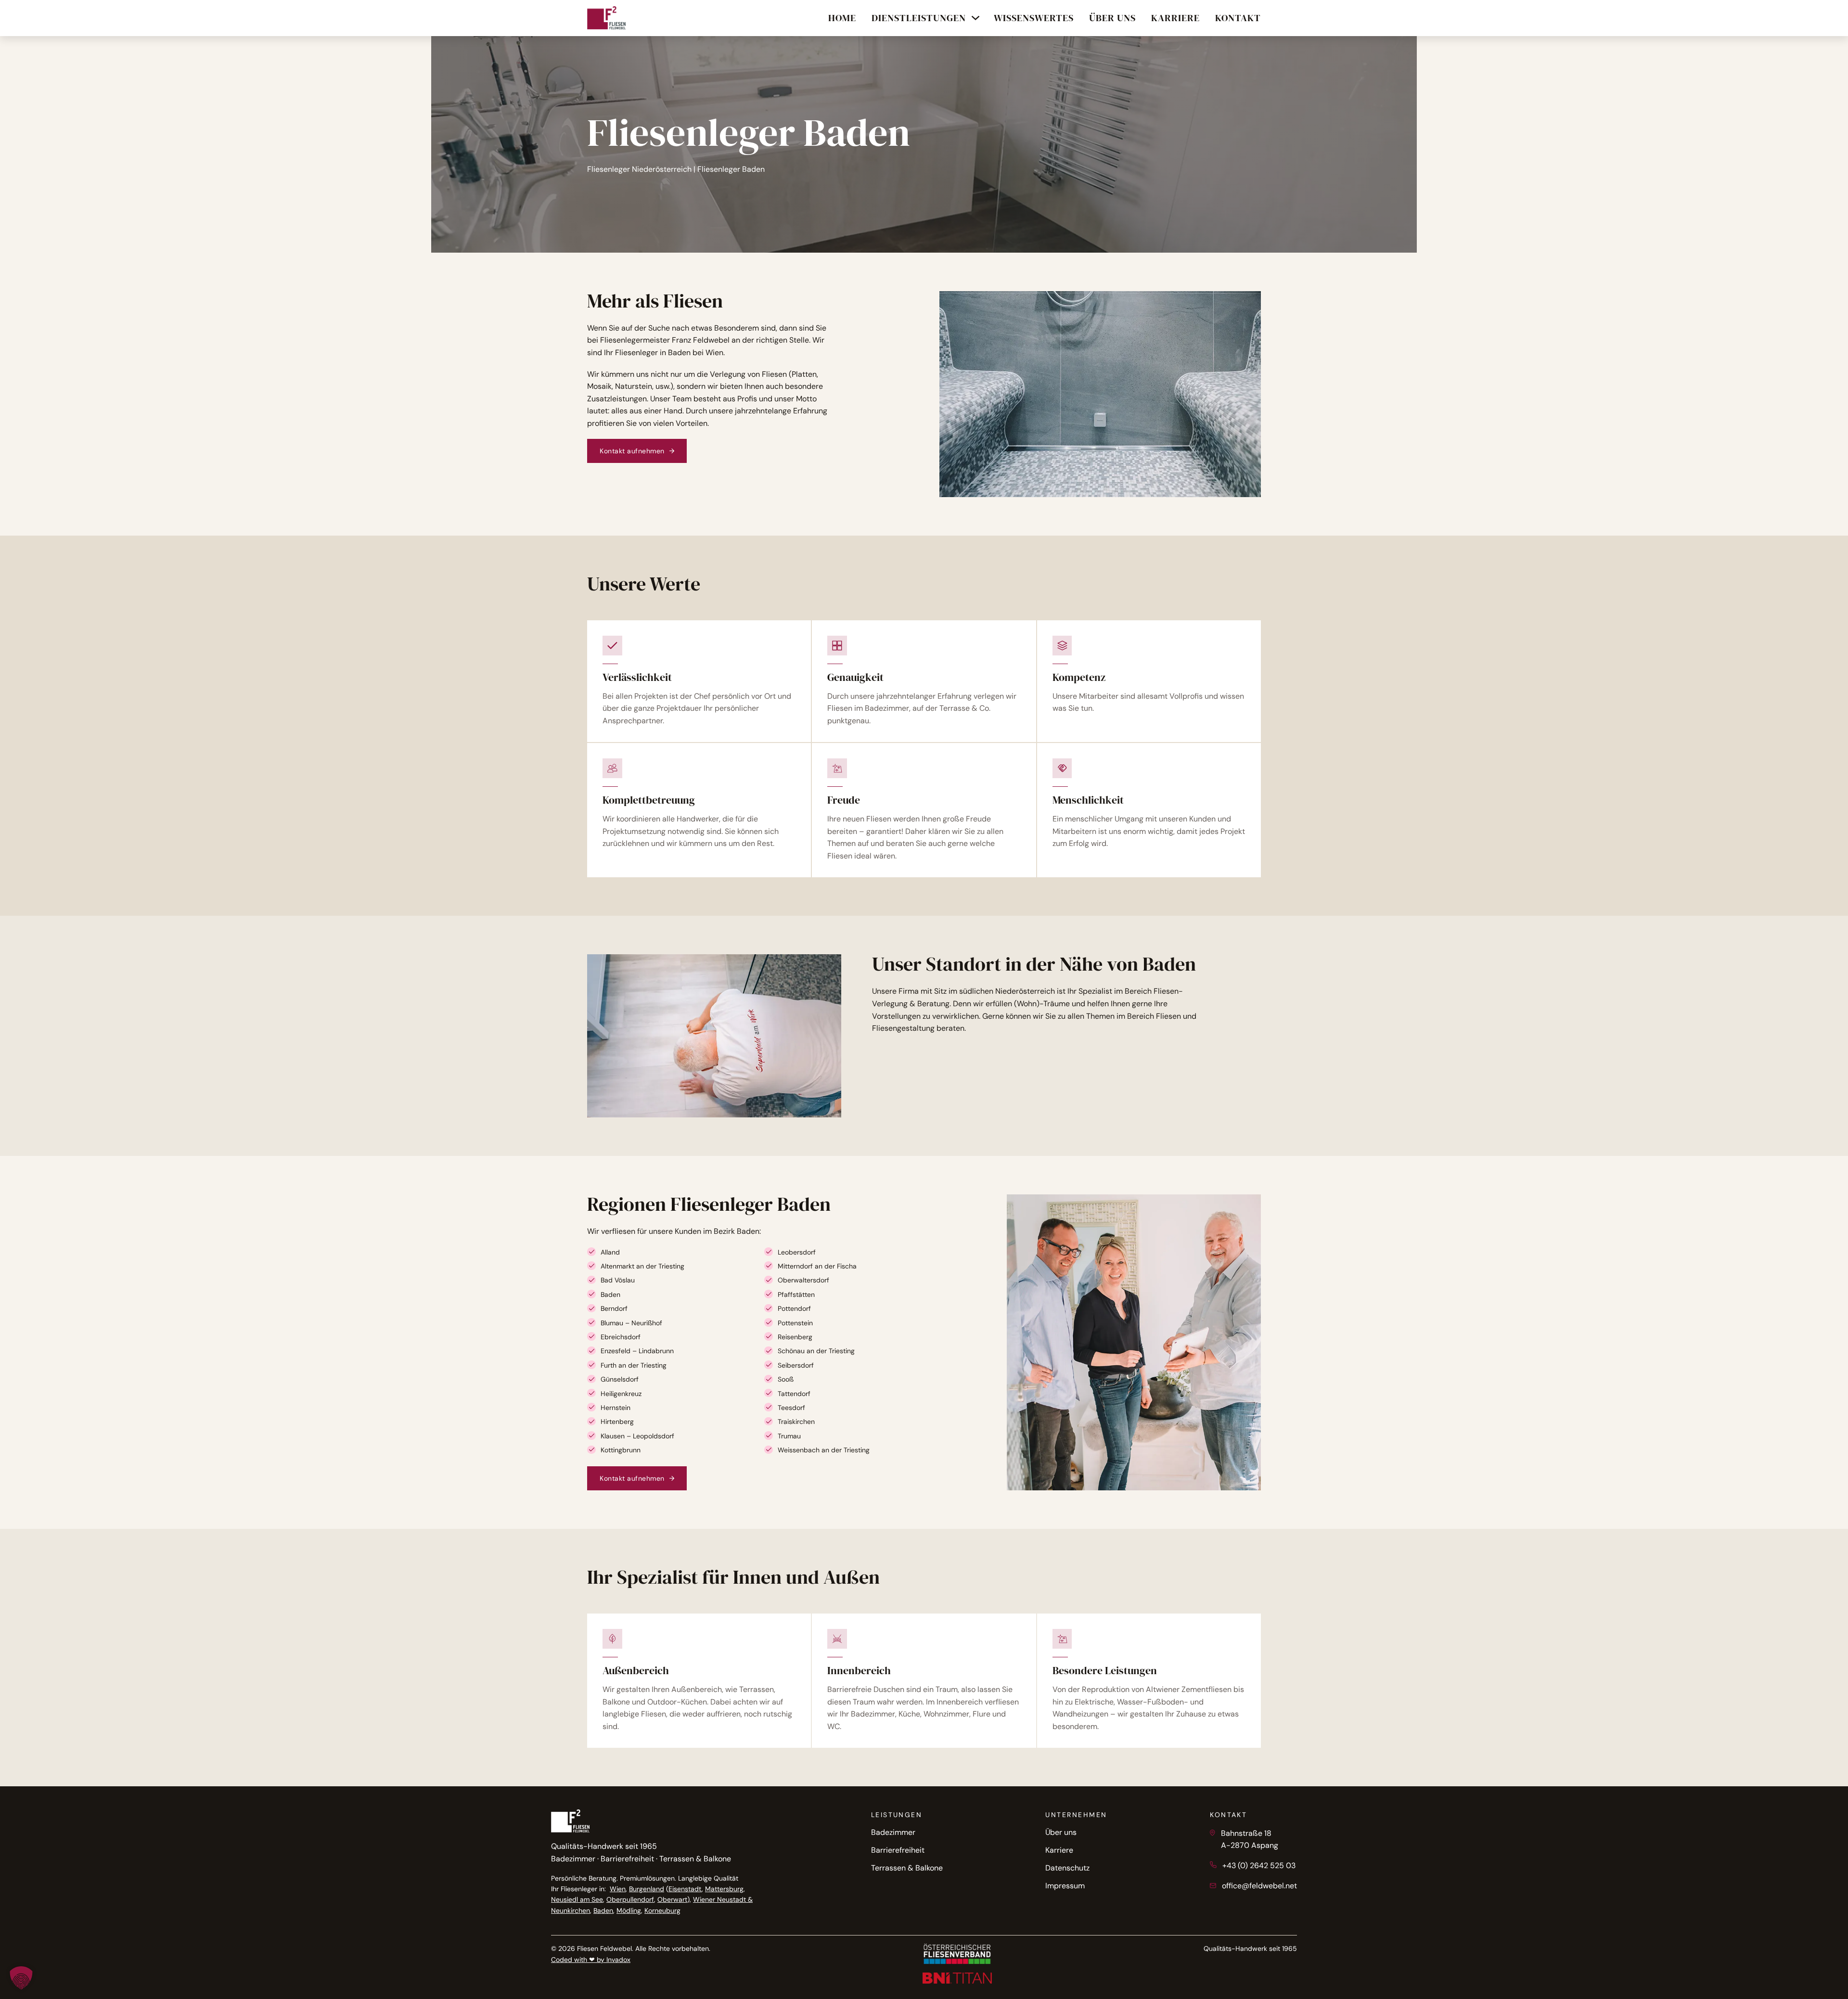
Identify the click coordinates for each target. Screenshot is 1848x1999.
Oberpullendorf (630, 1899)
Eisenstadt (685, 1889)
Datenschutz (1067, 1868)
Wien (618, 1889)
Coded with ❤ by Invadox (591, 1960)
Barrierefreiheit (898, 1850)
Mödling (629, 1910)
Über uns (1061, 1832)
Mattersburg (724, 1889)
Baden (603, 1910)
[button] (21, 1978)
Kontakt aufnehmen (632, 451)
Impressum (1065, 1886)
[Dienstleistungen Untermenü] (975, 18)
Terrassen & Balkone (907, 1868)
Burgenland (647, 1889)
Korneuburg (662, 1910)
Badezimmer (893, 1832)
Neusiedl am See (577, 1899)
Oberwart (672, 1899)
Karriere (1059, 1850)
